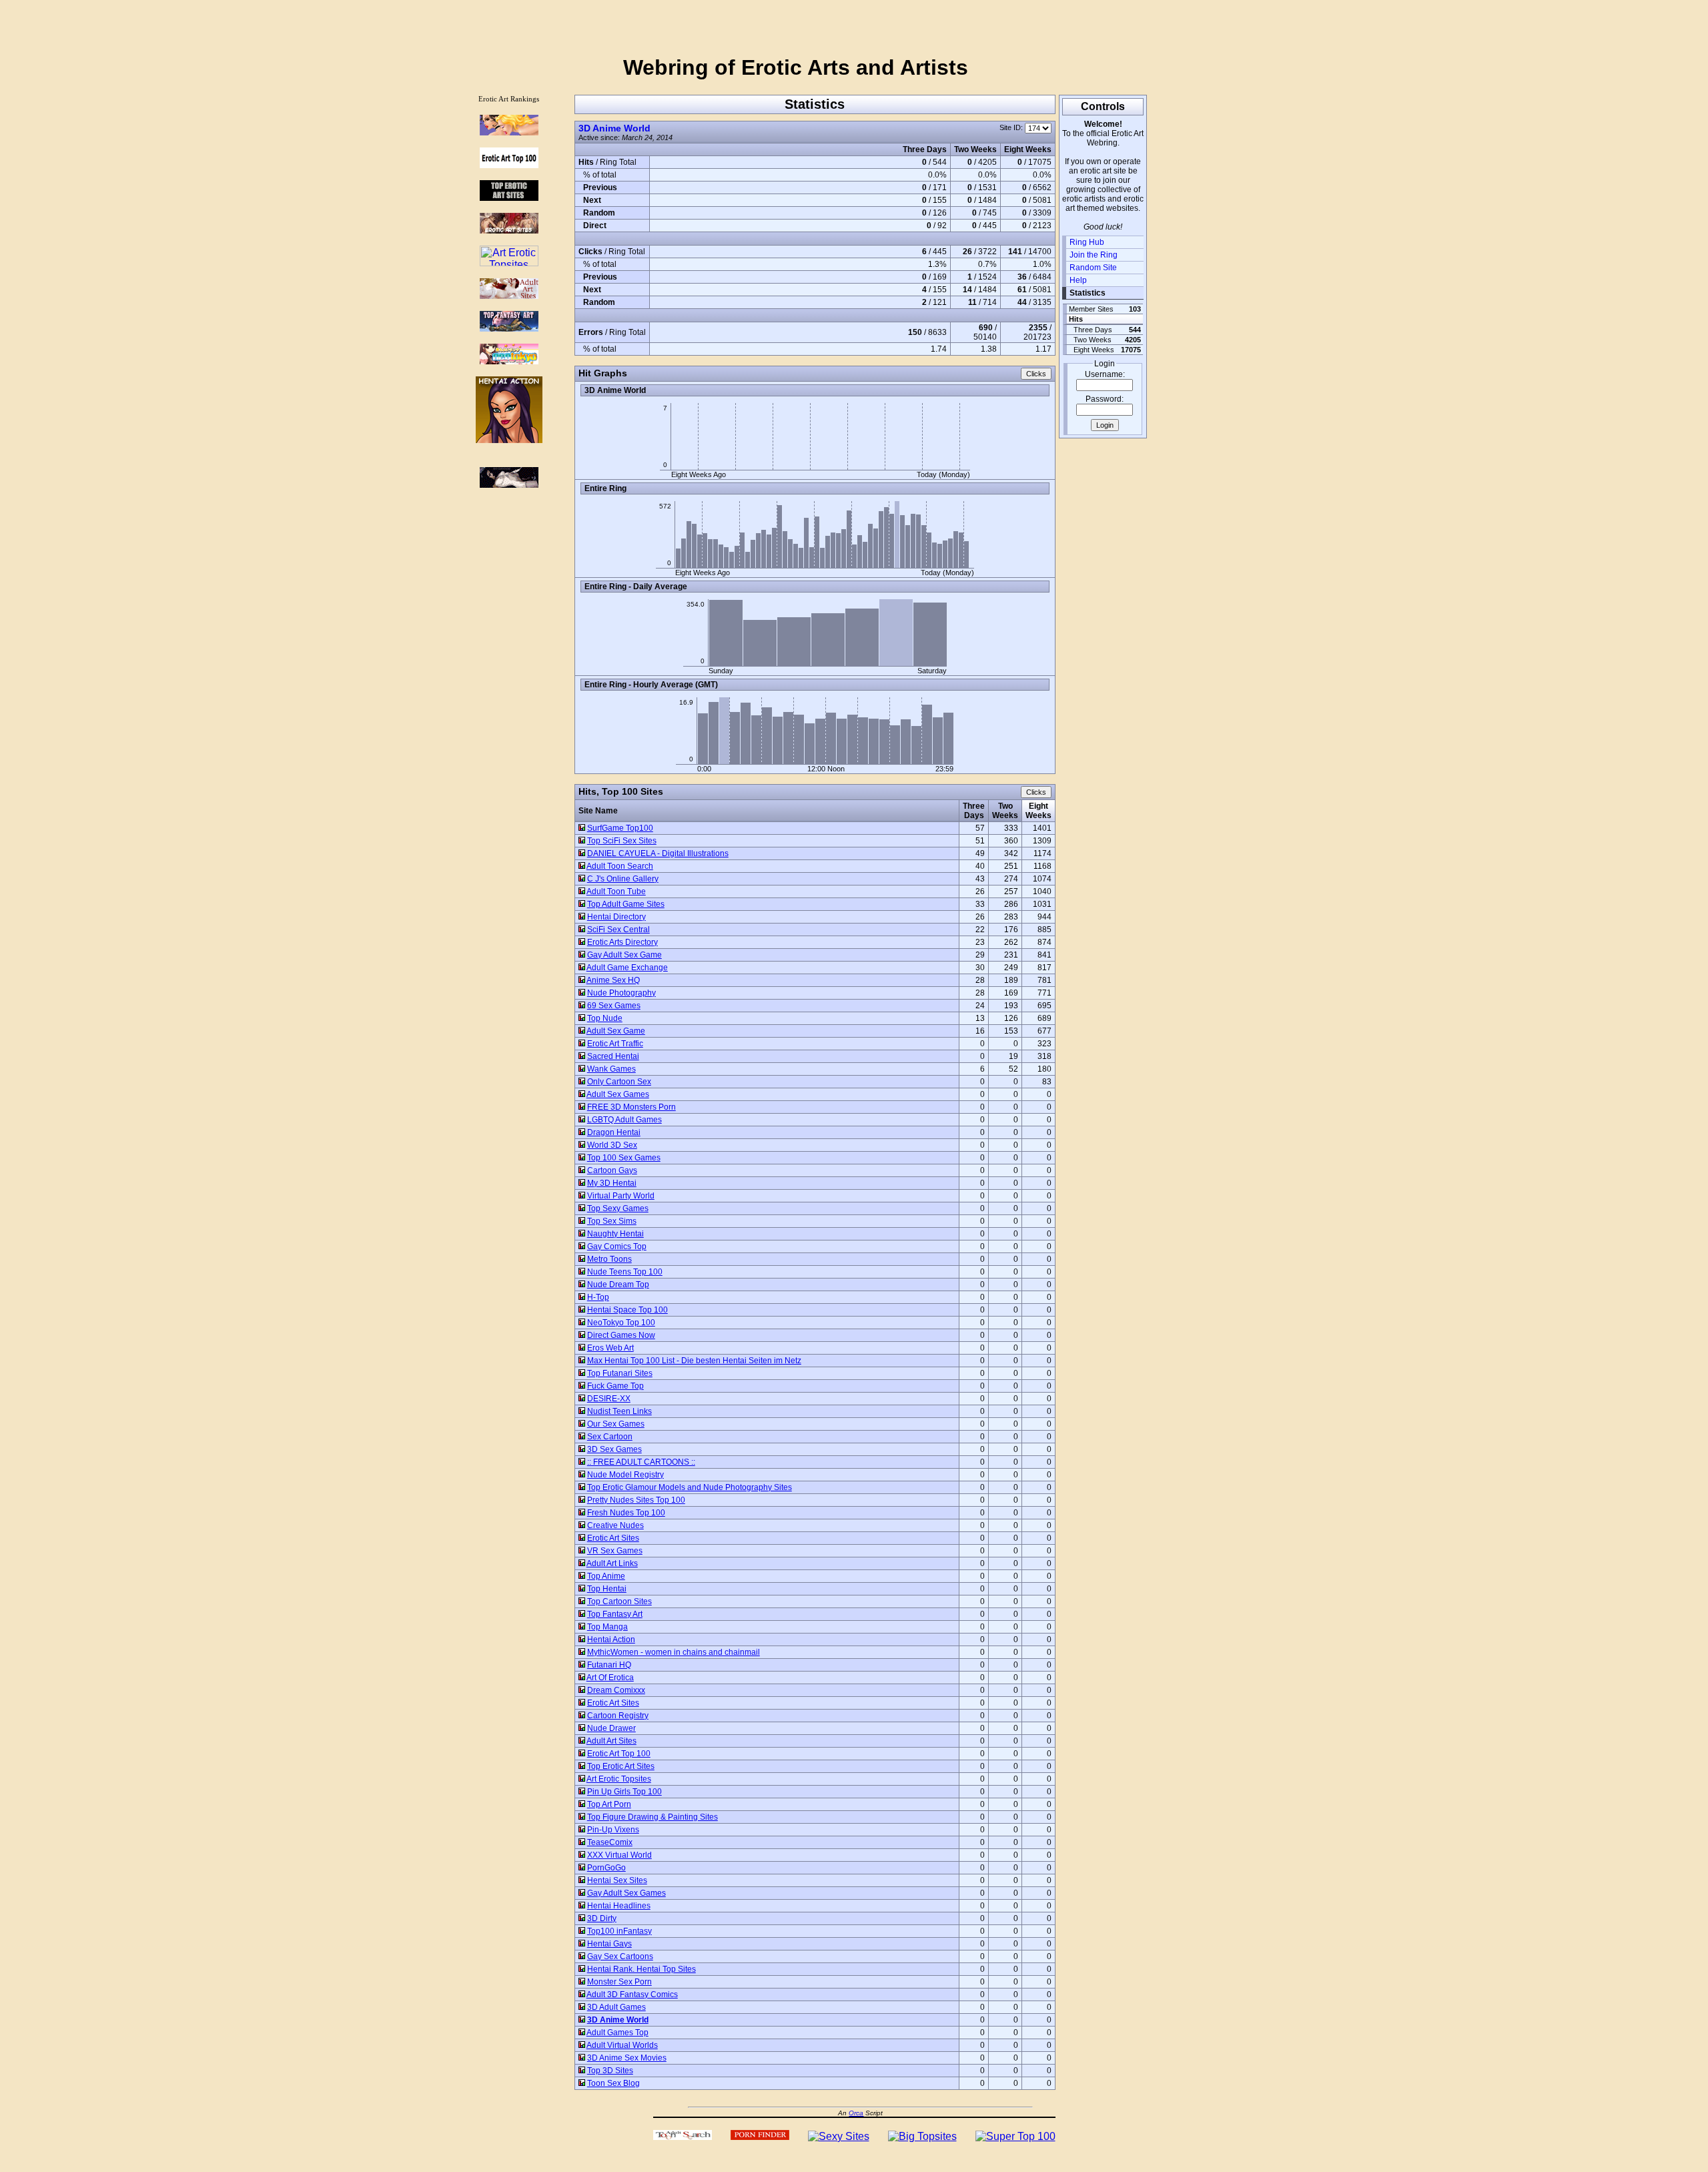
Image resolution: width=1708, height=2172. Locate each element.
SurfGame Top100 (620, 828)
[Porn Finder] (760, 2136)
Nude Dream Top (618, 1285)
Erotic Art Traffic (615, 1044)
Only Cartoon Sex (619, 1082)
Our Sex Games (616, 1424)
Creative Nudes (615, 1525)
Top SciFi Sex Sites (622, 841)
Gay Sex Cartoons (620, 1956)
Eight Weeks (1038, 811)
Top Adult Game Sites (626, 904)
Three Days (974, 811)
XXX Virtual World (619, 1855)
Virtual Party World (621, 1196)
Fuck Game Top (615, 1386)
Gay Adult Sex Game (624, 955)
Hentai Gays (609, 1944)
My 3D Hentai (612, 1183)
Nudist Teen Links (619, 1411)
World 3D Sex (612, 1145)
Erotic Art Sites (613, 1538)
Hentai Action (611, 1640)
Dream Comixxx (616, 1690)
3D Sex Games (614, 1449)
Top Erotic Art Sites (621, 1766)
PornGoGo (606, 1868)
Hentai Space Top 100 (627, 1310)
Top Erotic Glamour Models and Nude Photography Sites (690, 1487)
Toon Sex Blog (613, 2083)
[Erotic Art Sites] (509, 230)
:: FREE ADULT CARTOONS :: (641, 1462)
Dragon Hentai (614, 1132)
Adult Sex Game (616, 1031)
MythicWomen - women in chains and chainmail (674, 1652)
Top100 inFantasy (619, 1931)
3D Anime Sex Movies (627, 2058)
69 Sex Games (614, 1006)
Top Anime (606, 1576)
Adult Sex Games (618, 1094)
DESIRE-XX (609, 1399)
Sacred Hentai (613, 1056)
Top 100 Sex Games (624, 1158)
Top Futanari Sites (620, 1373)
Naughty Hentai (615, 1234)
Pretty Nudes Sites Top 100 (636, 1500)
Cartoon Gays (612, 1170)
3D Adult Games (616, 2007)
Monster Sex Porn (619, 1982)
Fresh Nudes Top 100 (626, 1513)
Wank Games (611, 1069)
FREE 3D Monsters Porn (631, 1107)
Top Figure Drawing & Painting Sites (653, 1817)
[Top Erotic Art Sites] (509, 197)
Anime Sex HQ (613, 980)
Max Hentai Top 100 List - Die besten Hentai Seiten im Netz (694, 1361)
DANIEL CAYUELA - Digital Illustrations (658, 853)
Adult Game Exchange (627, 968)
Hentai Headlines (619, 1906)
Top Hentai (607, 1589)
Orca (856, 2113)
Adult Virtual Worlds (622, 2045)
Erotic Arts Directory (622, 942)
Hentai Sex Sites (617, 1880)
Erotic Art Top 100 (619, 1754)
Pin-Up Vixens (613, 1830)
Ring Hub (1087, 242)
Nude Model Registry (625, 1475)
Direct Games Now (621, 1335)
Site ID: (1012, 127)
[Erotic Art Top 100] (509, 132)
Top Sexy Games (618, 1208)
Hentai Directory (616, 917)
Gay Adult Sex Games (626, 1893)
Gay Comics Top (617, 1246)
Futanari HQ (609, 1665)
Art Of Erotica (610, 1678)
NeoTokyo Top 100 (621, 1323)
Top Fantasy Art (615, 1614)
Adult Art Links (612, 1563)
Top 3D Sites (610, 2071)
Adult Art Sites (611, 1741)
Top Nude (605, 1018)
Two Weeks (1005, 811)
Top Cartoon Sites (619, 1601)
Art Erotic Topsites (619, 1779)
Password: (1105, 399)
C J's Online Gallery (623, 879)
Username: (1105, 374)
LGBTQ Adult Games (624, 1120)
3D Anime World (614, 128)
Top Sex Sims (612, 1221)
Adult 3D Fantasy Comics (632, 1995)
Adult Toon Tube (616, 891)
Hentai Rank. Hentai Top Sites (642, 1969)
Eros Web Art (610, 1348)
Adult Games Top (617, 2033)
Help (1078, 280)
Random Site (1093, 268)
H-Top (598, 1297)
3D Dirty (602, 1918)
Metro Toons (609, 1259)
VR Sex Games (615, 1551)
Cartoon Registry (618, 1716)
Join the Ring (1094, 255)
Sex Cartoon (610, 1437)
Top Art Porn (609, 1804)
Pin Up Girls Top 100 (624, 1792)
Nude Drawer (611, 1728)
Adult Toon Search (620, 866)
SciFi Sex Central (618, 930)
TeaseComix (610, 1842)
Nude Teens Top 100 (625, 1272)
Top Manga (607, 1627)
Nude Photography (621, 993)
